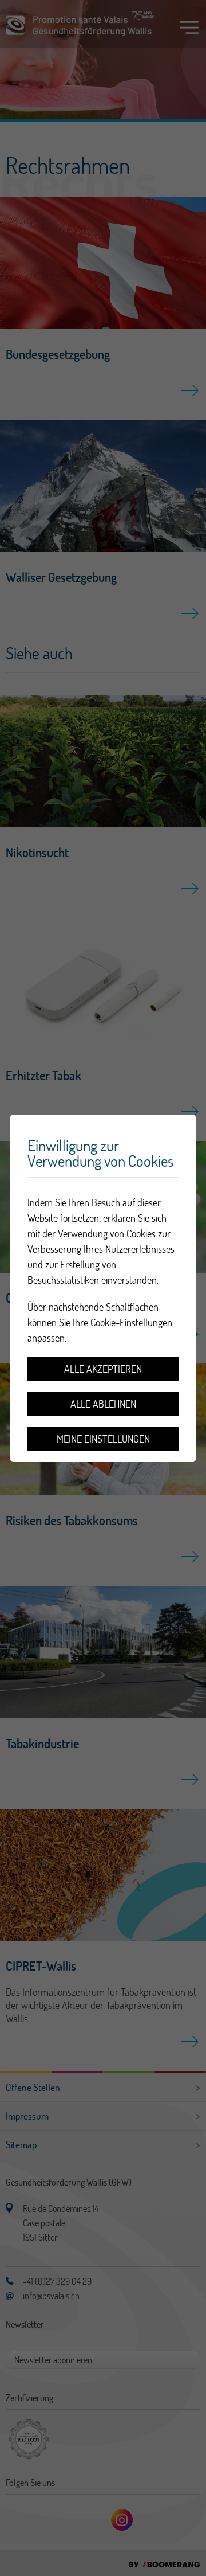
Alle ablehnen (103, 1404)
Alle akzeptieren (103, 1369)
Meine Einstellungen (103, 1439)
